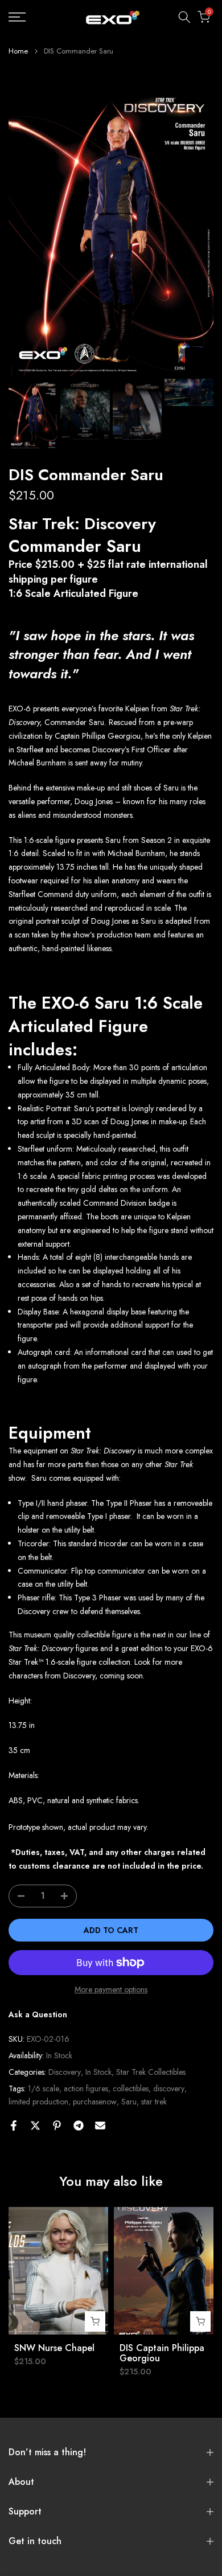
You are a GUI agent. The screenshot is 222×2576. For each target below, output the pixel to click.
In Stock (98, 2072)
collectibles (131, 2088)
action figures (86, 2088)
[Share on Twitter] (35, 2125)
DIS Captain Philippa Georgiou (162, 2353)
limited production (38, 2102)
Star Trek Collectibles (151, 2072)
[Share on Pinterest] (57, 2125)
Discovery (65, 2072)
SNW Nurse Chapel (54, 2348)
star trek (154, 2102)
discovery (169, 2088)
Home (18, 51)
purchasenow (95, 2102)
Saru (129, 2102)
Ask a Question (38, 2014)
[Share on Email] (100, 2125)
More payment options (111, 1989)
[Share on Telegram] (79, 2125)
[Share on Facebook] (14, 2125)
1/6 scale (44, 2088)
